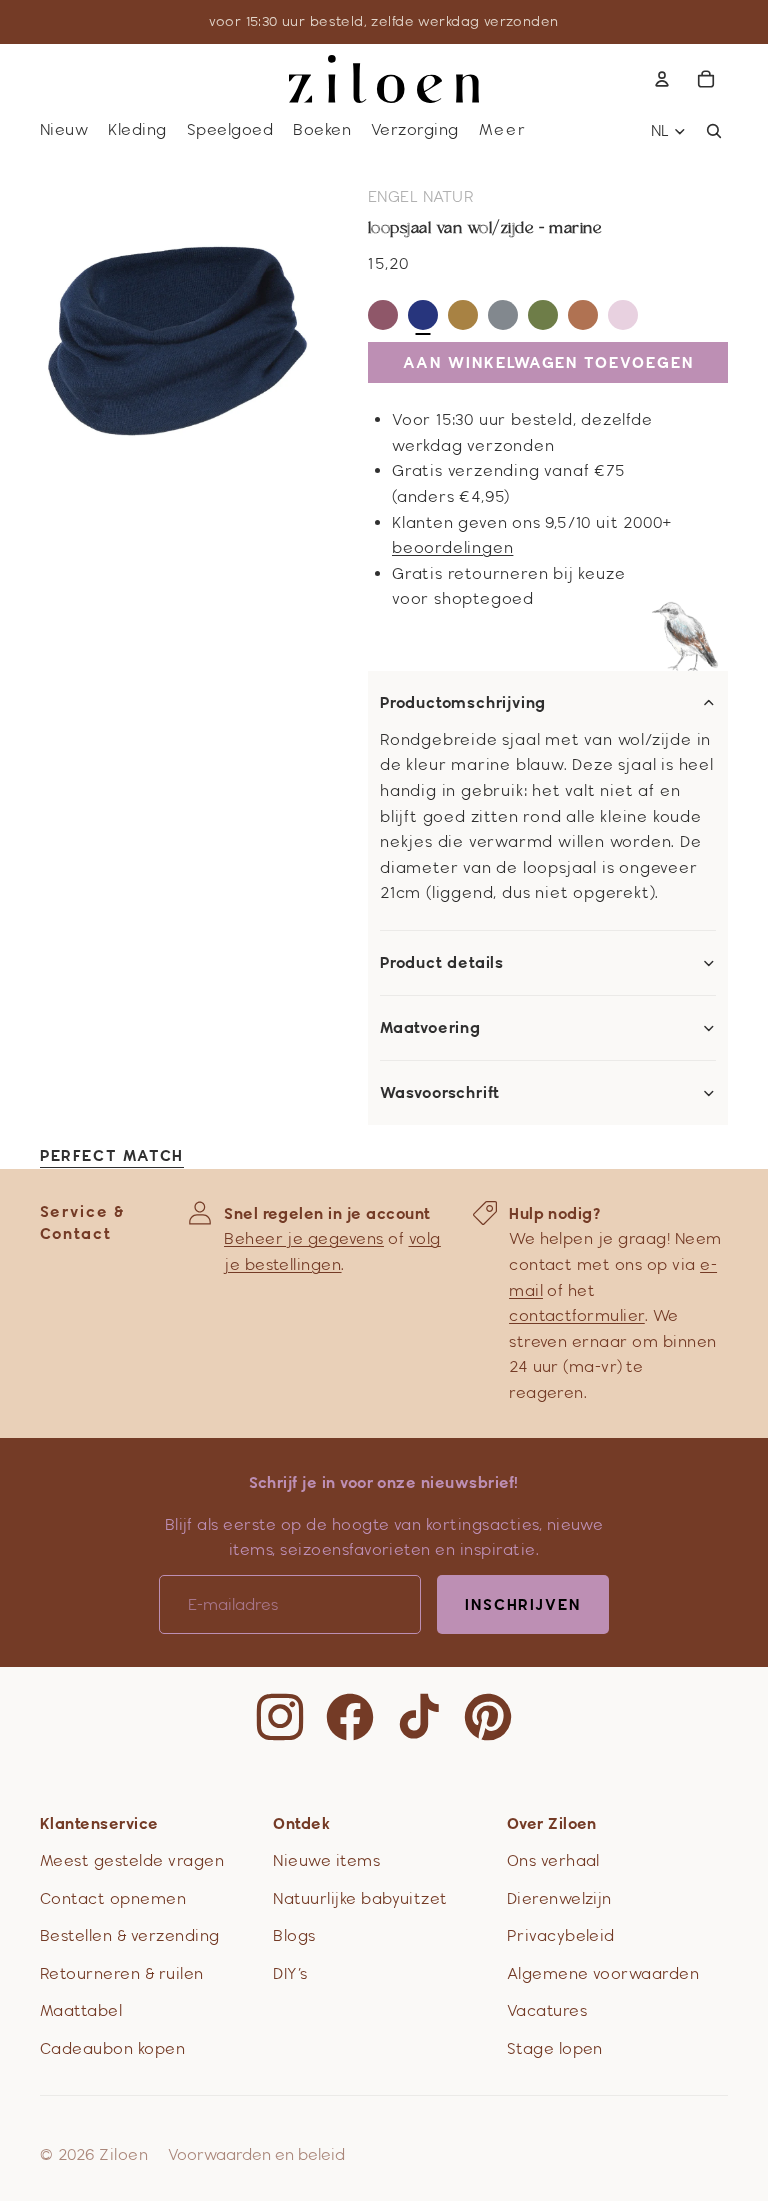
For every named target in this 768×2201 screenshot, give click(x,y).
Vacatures (547, 2010)
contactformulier (577, 1315)
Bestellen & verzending (130, 1935)
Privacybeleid (561, 1935)
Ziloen (123, 2154)
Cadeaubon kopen (112, 2048)
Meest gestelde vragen (132, 1860)
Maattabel (81, 2010)
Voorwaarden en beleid (256, 2154)
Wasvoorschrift (440, 1093)
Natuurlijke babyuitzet (360, 1898)
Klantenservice (99, 1823)
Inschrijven (523, 1604)
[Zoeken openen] (714, 131)
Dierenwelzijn (559, 1898)
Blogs (294, 1935)
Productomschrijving (463, 703)
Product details (442, 963)
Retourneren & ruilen (122, 1973)
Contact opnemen (113, 1898)
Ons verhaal (553, 1860)
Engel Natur (421, 196)
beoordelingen (452, 547)
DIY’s (290, 1973)
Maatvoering (430, 1028)
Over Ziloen (552, 1823)
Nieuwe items (326, 1860)
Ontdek (301, 1823)
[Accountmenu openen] (662, 79)
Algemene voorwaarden (603, 1973)
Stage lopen (555, 2048)
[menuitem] (503, 130)
